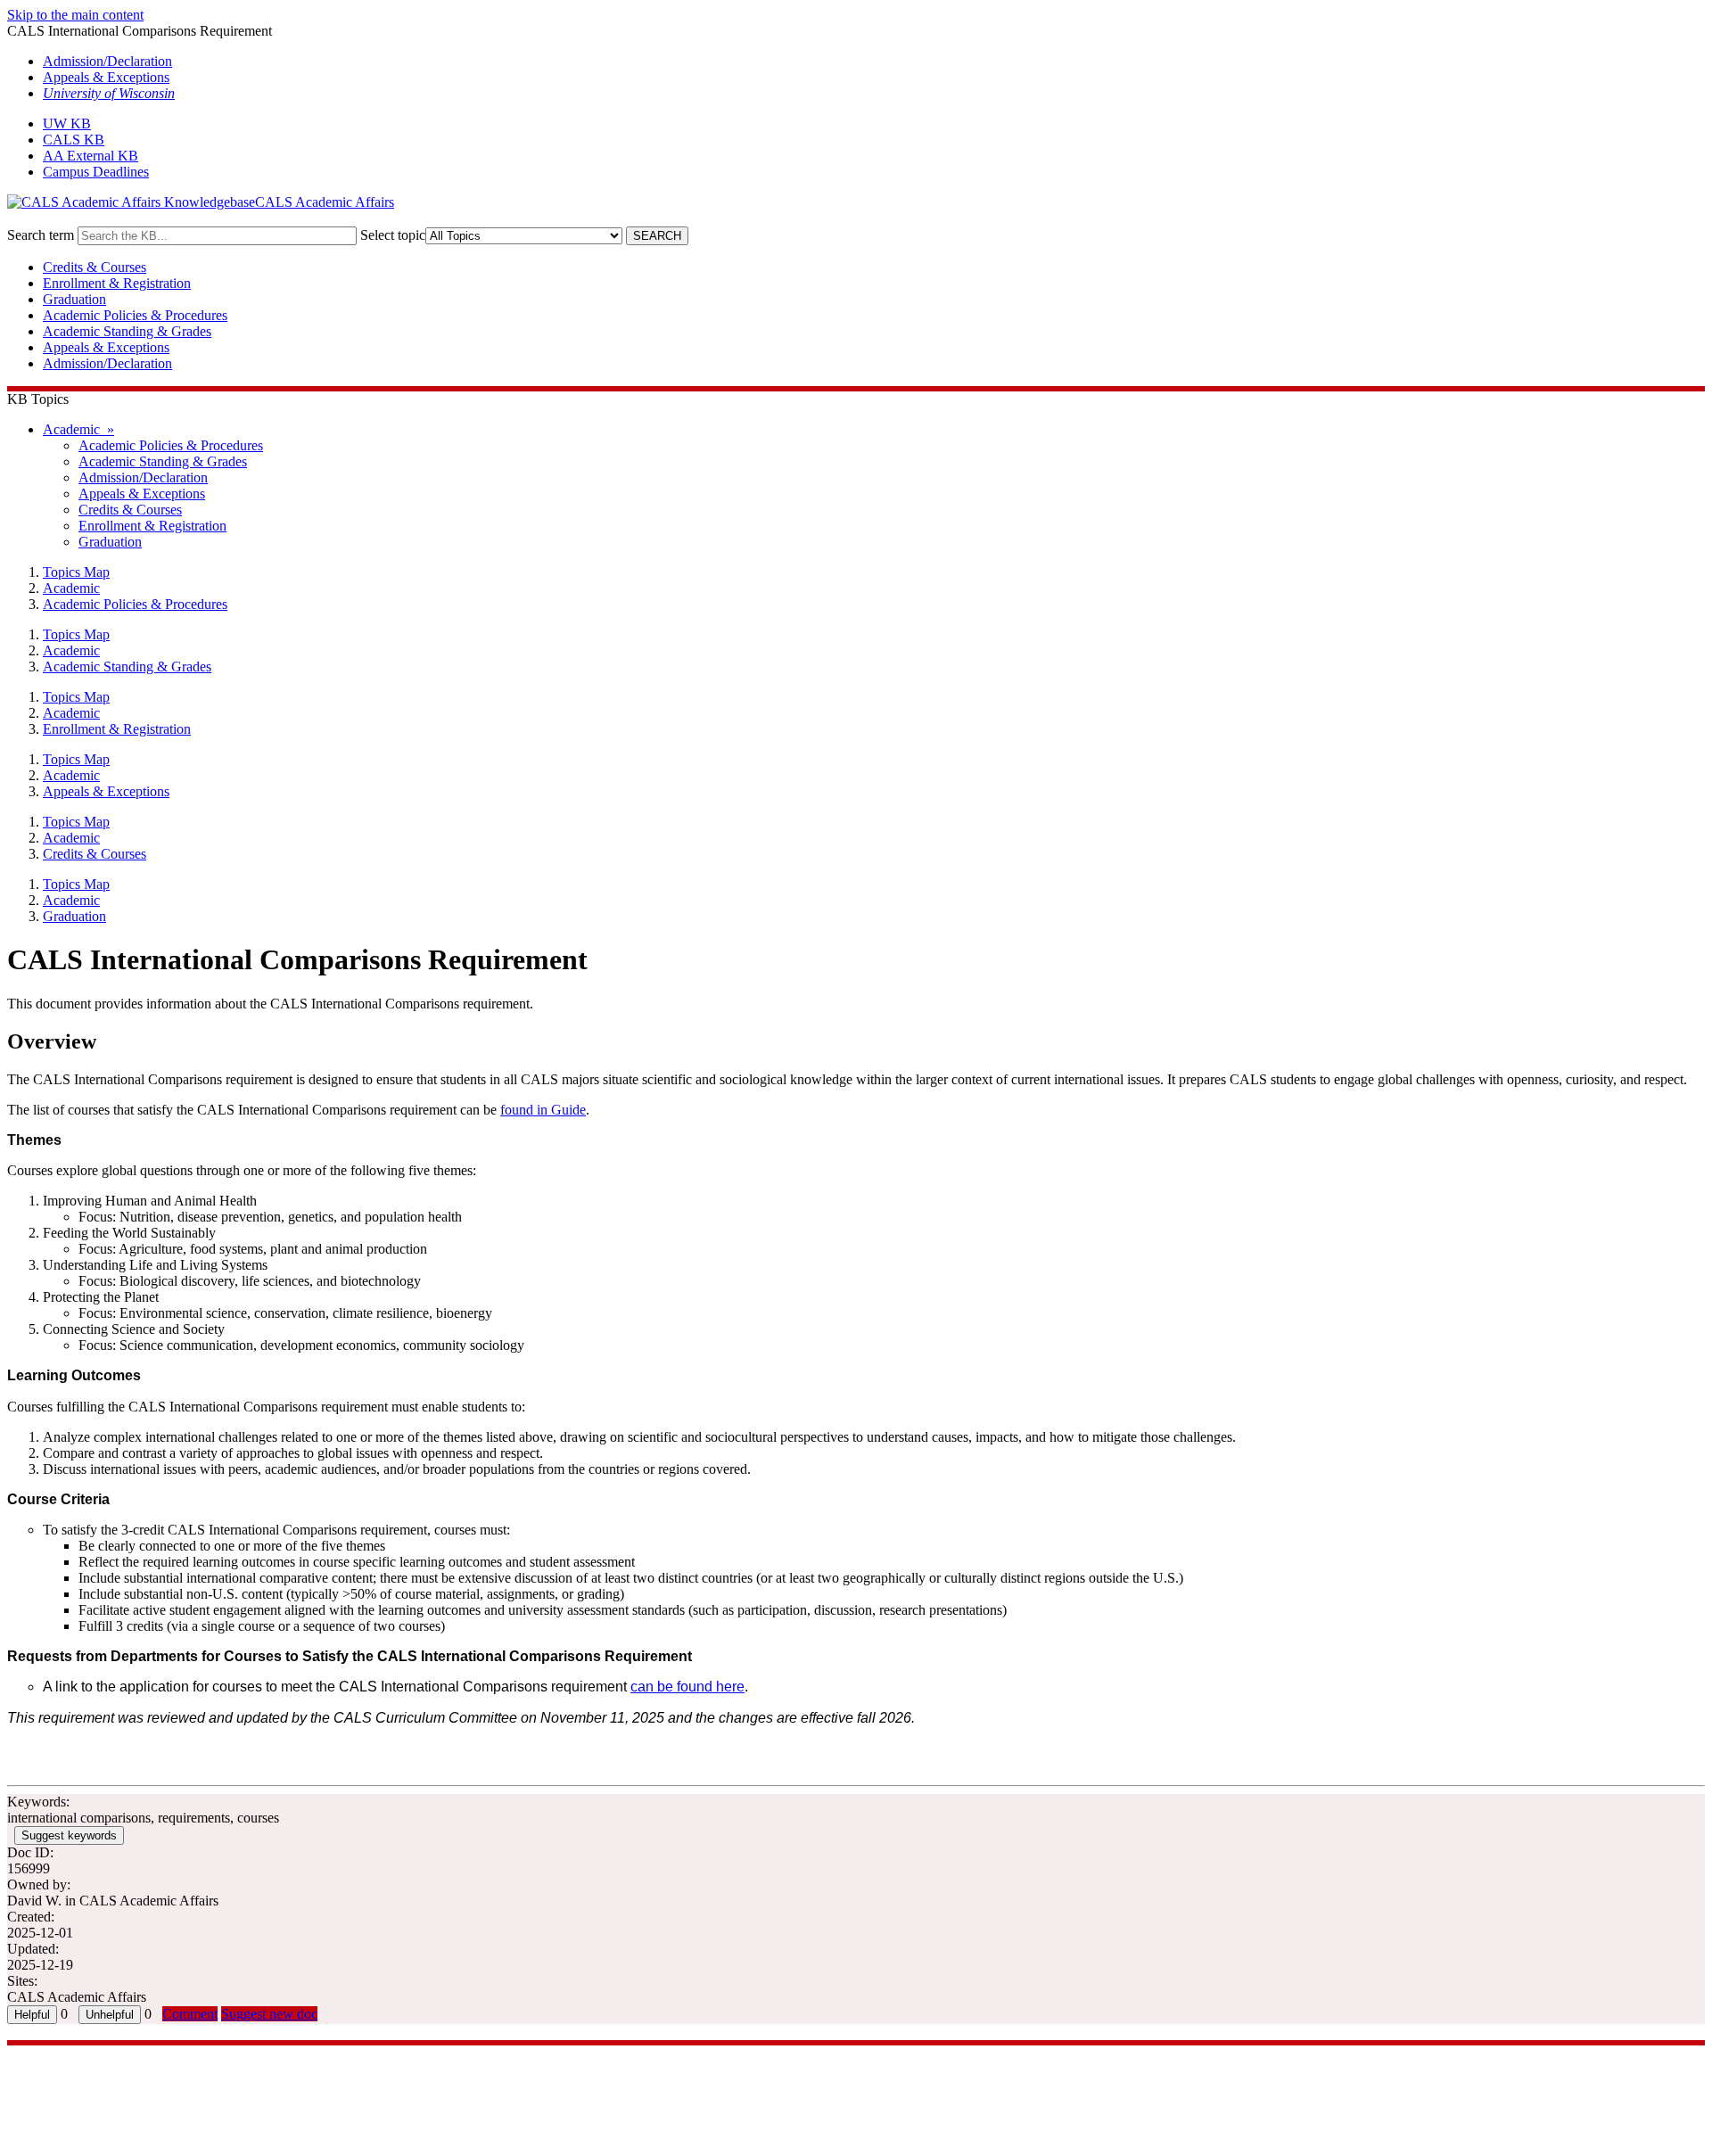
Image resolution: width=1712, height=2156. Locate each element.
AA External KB (91, 156)
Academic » (78, 429)
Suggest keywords (69, 1835)
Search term (41, 235)
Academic (71, 588)
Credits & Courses (95, 267)
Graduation (74, 299)
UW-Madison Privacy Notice (89, 2101)
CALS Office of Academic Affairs (104, 2053)
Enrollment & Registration (117, 283)
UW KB (67, 123)
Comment (190, 2014)
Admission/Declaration (107, 61)
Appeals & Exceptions (106, 77)
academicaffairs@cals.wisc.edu (95, 2069)
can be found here (687, 1687)
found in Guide (543, 1110)
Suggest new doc (269, 2014)
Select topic (393, 235)
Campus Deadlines (96, 172)
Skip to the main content (75, 15)
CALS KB (74, 140)
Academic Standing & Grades (127, 331)
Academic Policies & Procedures (135, 315)
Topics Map (76, 572)
